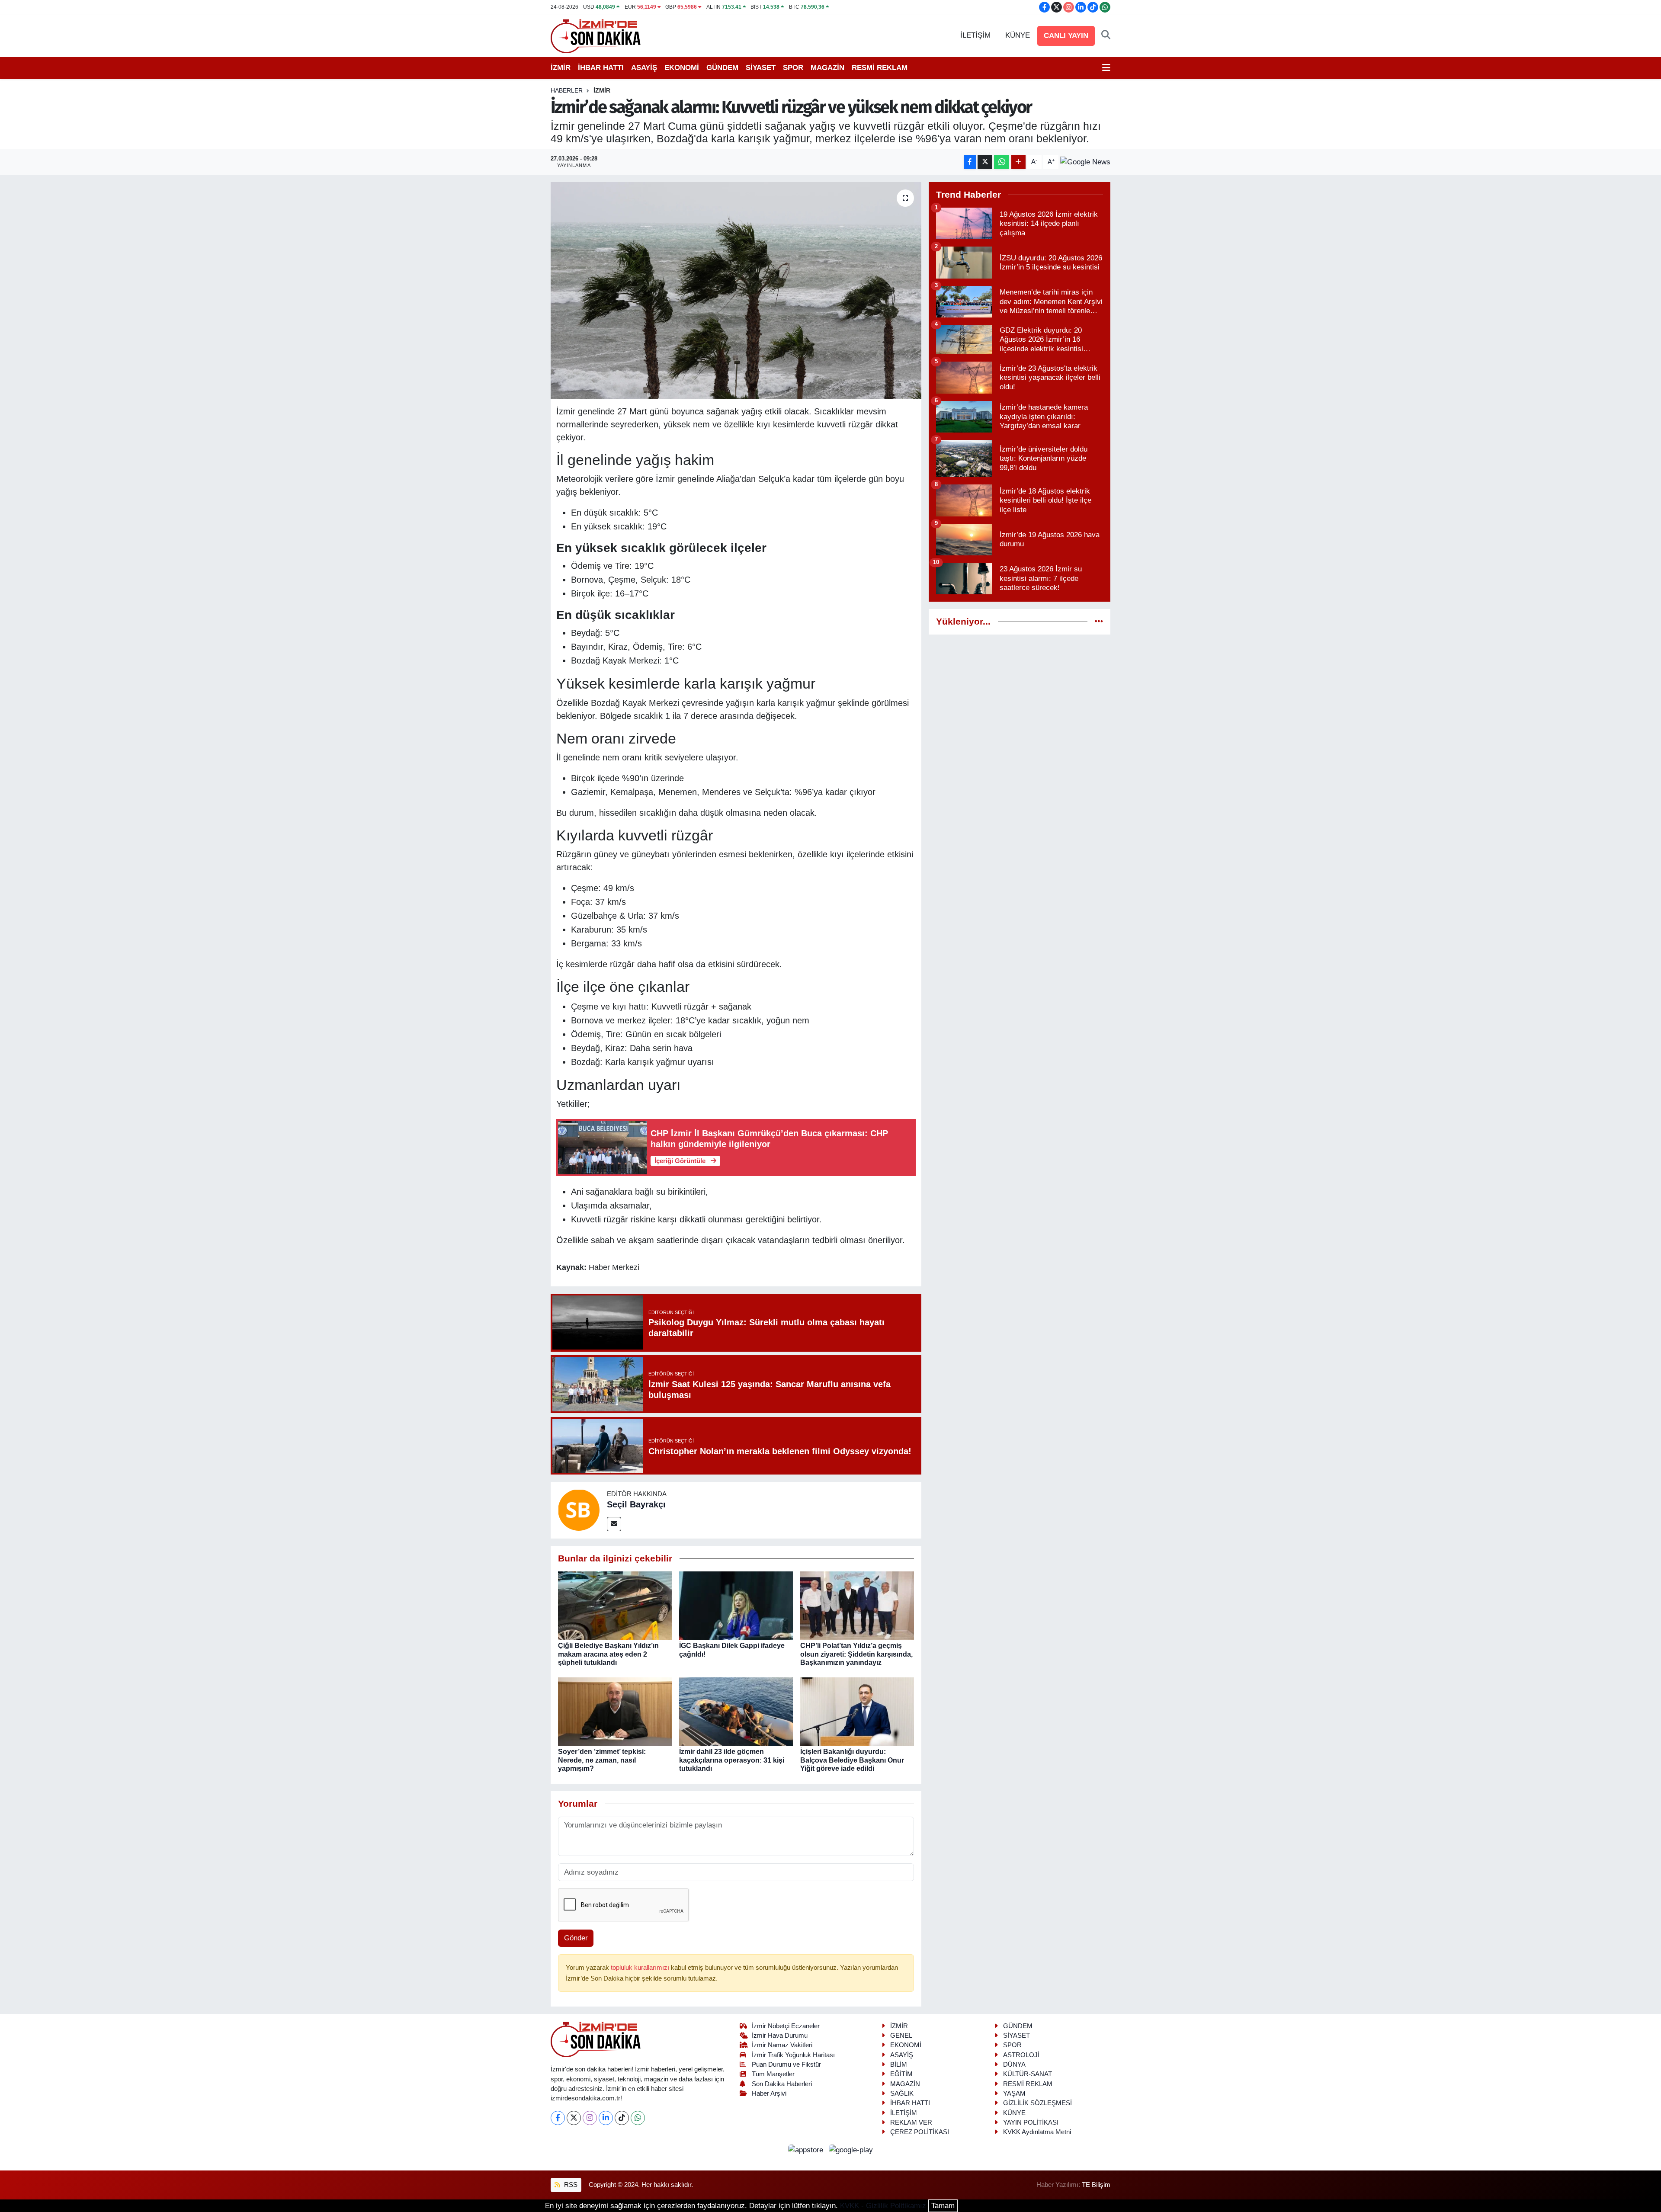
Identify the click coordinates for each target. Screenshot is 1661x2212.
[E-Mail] (614, 1524)
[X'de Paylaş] (985, 162)
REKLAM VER (911, 2122)
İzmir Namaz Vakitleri (782, 2045)
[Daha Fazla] (1018, 162)
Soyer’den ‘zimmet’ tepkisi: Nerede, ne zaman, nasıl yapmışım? (602, 1760)
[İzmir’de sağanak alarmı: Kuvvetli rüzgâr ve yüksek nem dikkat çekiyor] (736, 291)
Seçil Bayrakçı (636, 1504)
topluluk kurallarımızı (641, 1968)
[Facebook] (558, 2118)
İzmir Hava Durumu (780, 2036)
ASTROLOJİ (1021, 2055)
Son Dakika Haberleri (782, 2084)
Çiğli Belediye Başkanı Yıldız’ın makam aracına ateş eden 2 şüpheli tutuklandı (608, 1654)
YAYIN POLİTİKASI (1031, 2122)
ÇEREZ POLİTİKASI (920, 2132)
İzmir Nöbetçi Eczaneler (786, 2026)
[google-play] (851, 2150)
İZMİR (561, 68)
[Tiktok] (622, 2118)
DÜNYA (1014, 2065)
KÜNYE (1018, 35)
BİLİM (899, 2065)
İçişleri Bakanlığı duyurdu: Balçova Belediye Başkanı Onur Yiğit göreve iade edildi (852, 1760)
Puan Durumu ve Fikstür (786, 2065)
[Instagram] (590, 2118)
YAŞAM (1014, 2093)
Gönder (576, 1938)
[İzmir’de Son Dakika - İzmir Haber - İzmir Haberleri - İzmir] (596, 35)
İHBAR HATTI (601, 68)
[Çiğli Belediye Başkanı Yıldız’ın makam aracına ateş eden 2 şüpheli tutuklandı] (615, 1605)
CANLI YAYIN (1066, 36)
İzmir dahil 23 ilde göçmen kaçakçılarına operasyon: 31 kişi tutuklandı (732, 1760)
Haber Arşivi (769, 2093)
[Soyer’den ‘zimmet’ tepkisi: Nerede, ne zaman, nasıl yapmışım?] (615, 1711)
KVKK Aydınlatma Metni (1037, 2132)
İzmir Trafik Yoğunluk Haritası (793, 2055)
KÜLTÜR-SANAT (1028, 2074)
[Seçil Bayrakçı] (579, 1510)
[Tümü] (1099, 622)
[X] (574, 2118)
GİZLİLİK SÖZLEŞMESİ (1037, 2103)
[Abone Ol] (1085, 162)
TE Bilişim (1096, 2185)
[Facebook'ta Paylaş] (970, 162)
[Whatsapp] (638, 2118)
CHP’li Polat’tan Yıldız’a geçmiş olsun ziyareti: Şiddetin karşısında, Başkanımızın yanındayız (856, 1654)
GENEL (901, 2036)
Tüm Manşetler (773, 2074)
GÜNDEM (722, 68)
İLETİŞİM (975, 35)
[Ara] (1106, 35)
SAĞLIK (902, 2093)
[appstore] (807, 2150)
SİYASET (761, 68)
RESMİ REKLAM (880, 68)
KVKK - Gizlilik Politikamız (883, 2206)
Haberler (567, 90)
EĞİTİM (901, 2074)
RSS (570, 2185)
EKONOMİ (682, 68)
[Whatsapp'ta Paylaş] (1002, 162)
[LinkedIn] (606, 2118)
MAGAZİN (827, 68)
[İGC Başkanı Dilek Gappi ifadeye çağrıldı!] (736, 1605)
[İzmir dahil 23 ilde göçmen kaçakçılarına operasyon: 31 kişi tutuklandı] (736, 1711)
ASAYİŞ (644, 68)
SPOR (793, 68)
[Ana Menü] (1106, 68)
